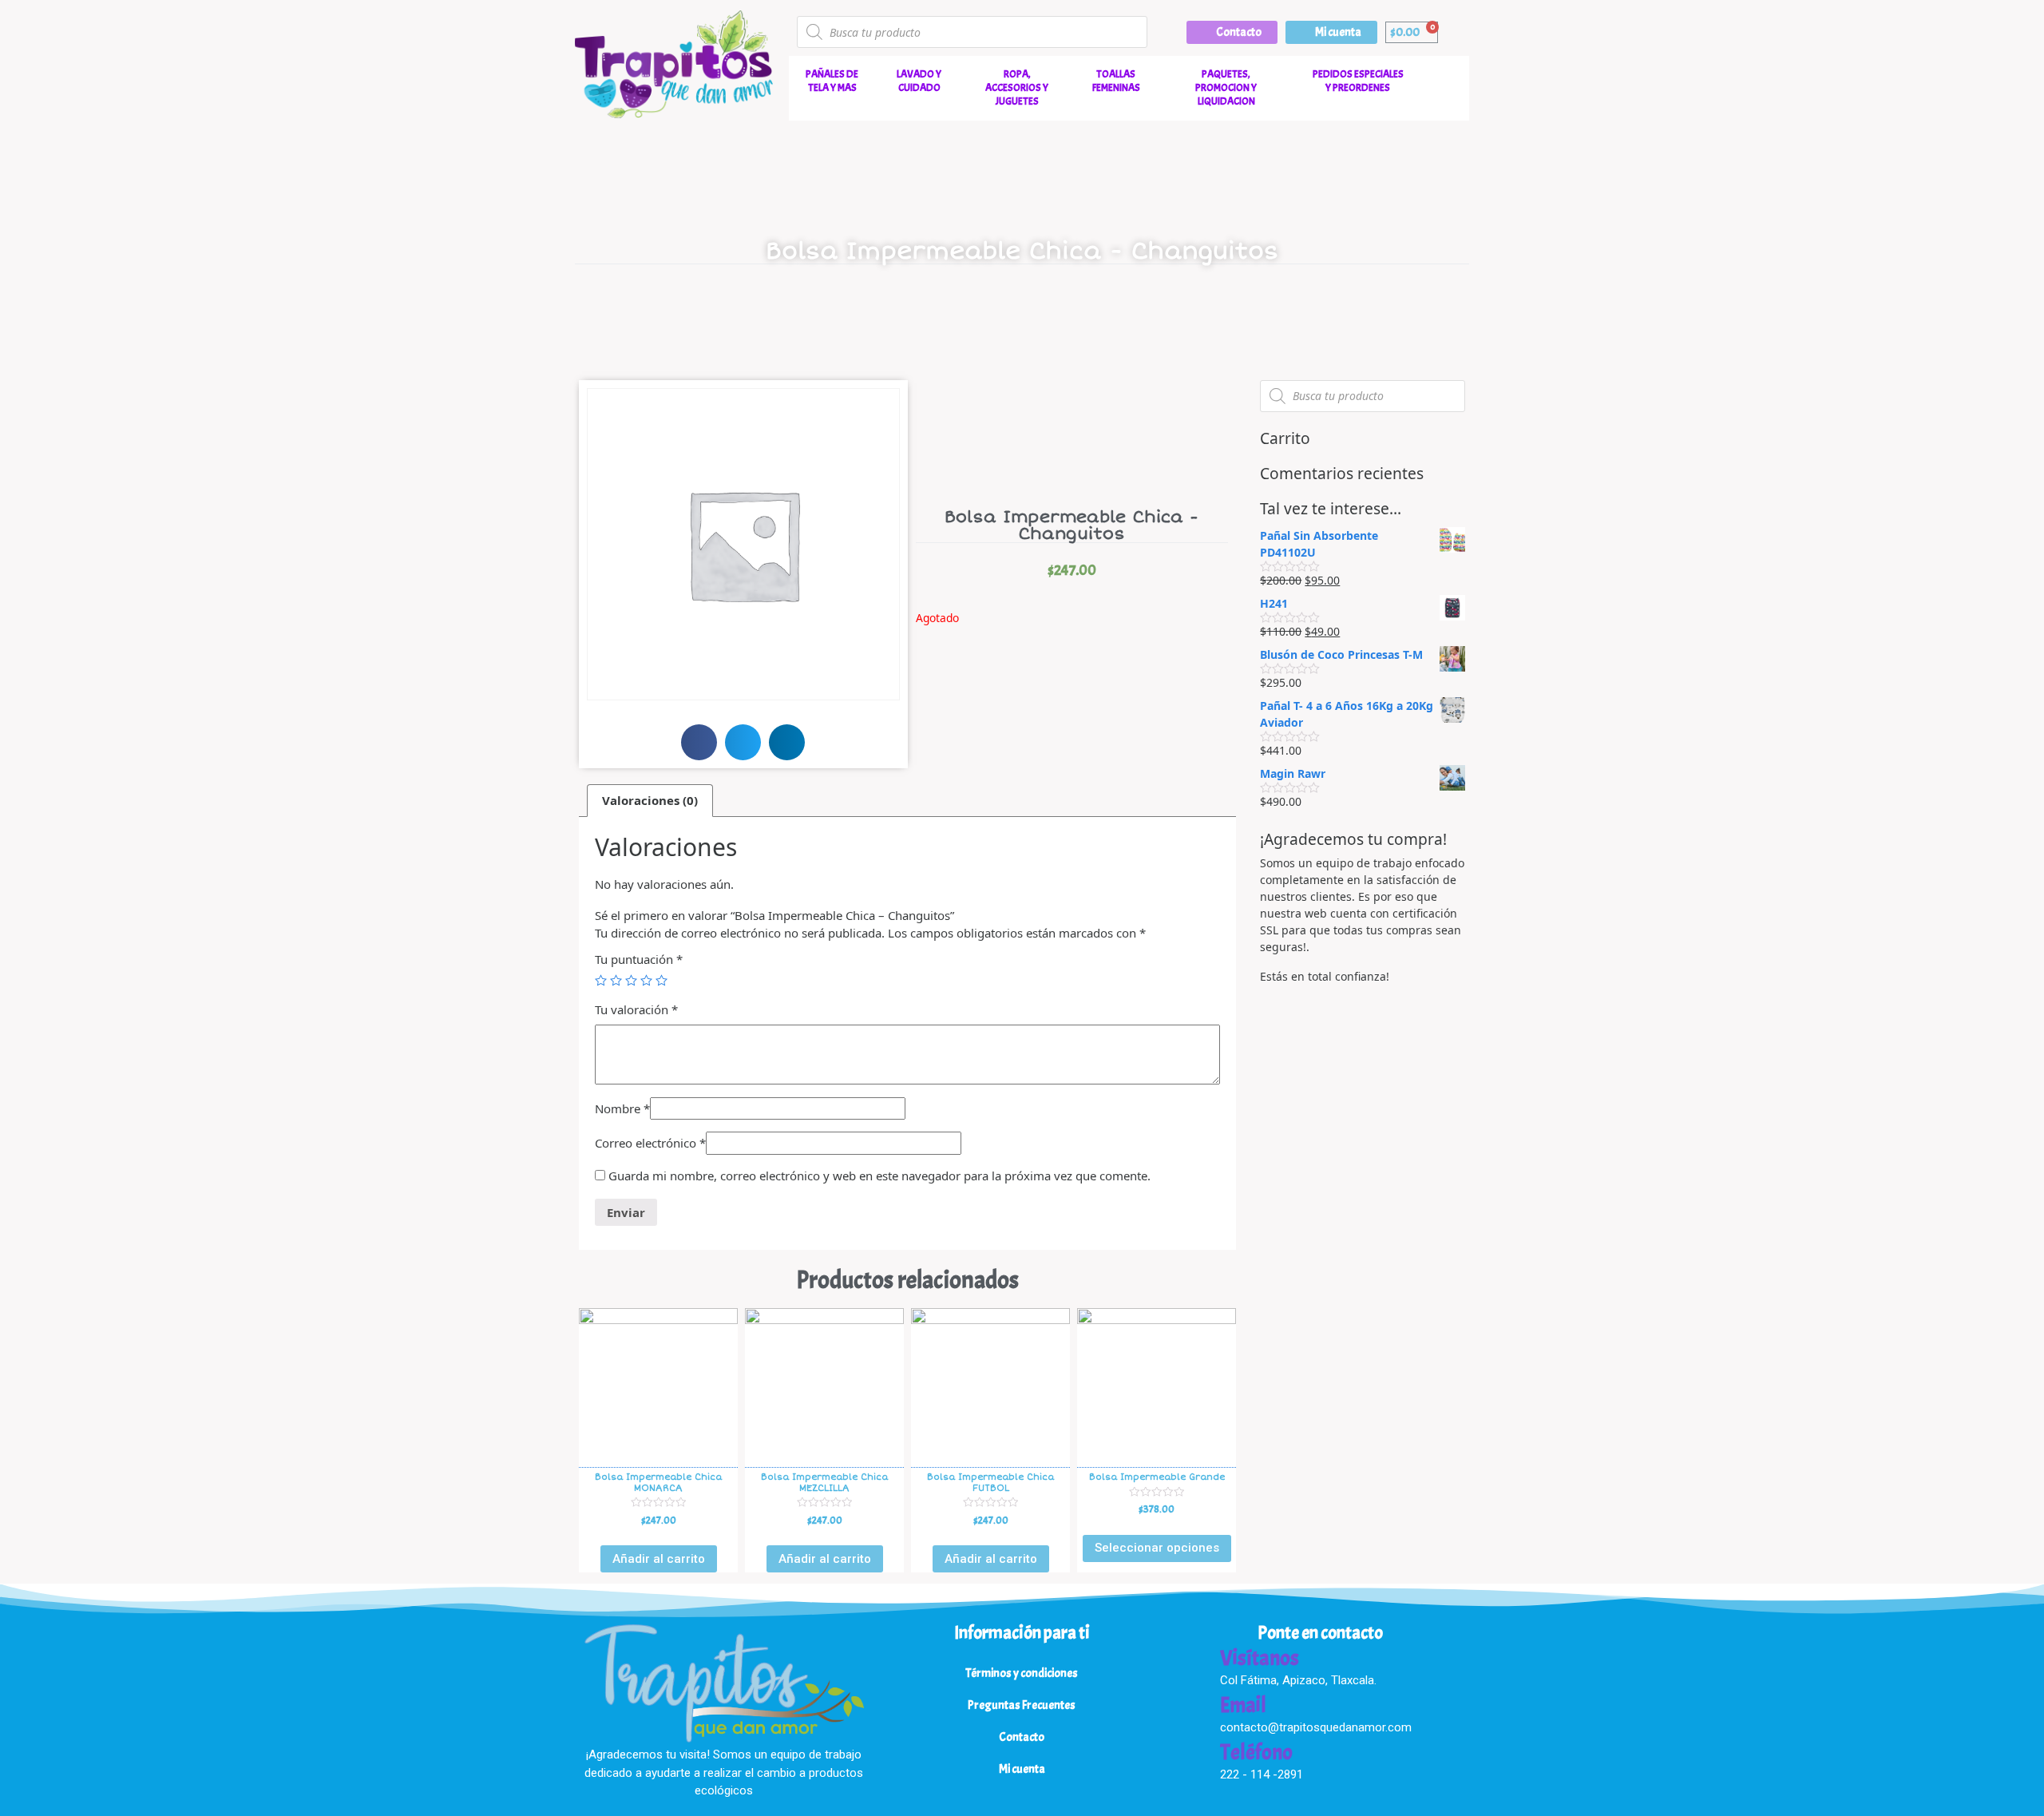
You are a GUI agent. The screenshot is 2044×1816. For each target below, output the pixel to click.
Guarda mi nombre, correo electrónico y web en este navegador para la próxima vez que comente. (879, 1176)
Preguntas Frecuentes (1022, 1705)
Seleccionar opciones (1157, 1548)
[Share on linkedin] (787, 742)
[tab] (650, 801)
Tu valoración (636, 1009)
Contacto (1022, 1737)
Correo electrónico (650, 1143)
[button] (1232, 32)
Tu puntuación (639, 959)
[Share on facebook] (699, 742)
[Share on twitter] (743, 742)
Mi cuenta (1022, 1769)
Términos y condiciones (1022, 1673)
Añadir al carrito (659, 1559)
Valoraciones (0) (650, 800)
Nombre (622, 1108)
